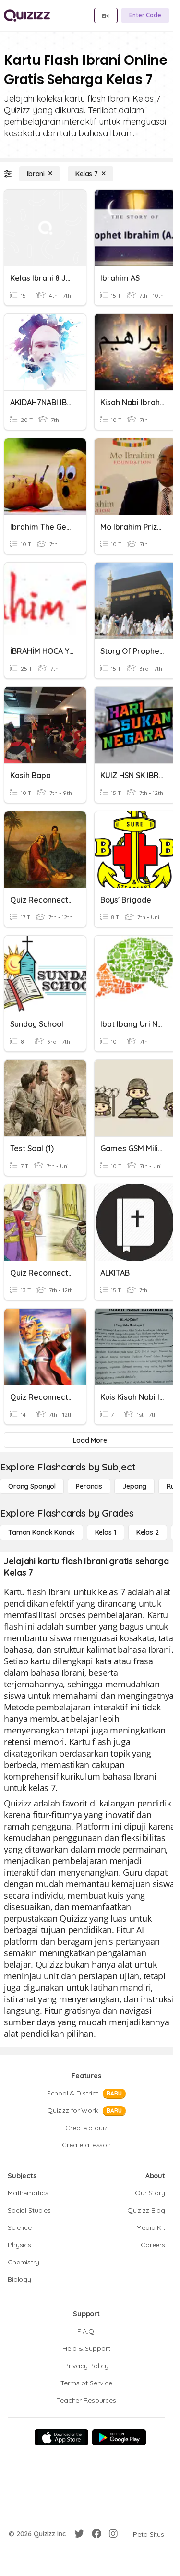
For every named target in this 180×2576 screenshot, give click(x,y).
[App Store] (61, 2437)
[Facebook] (96, 2534)
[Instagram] (113, 2534)
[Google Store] (119, 2437)
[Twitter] (79, 2534)
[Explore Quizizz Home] (27, 15)
